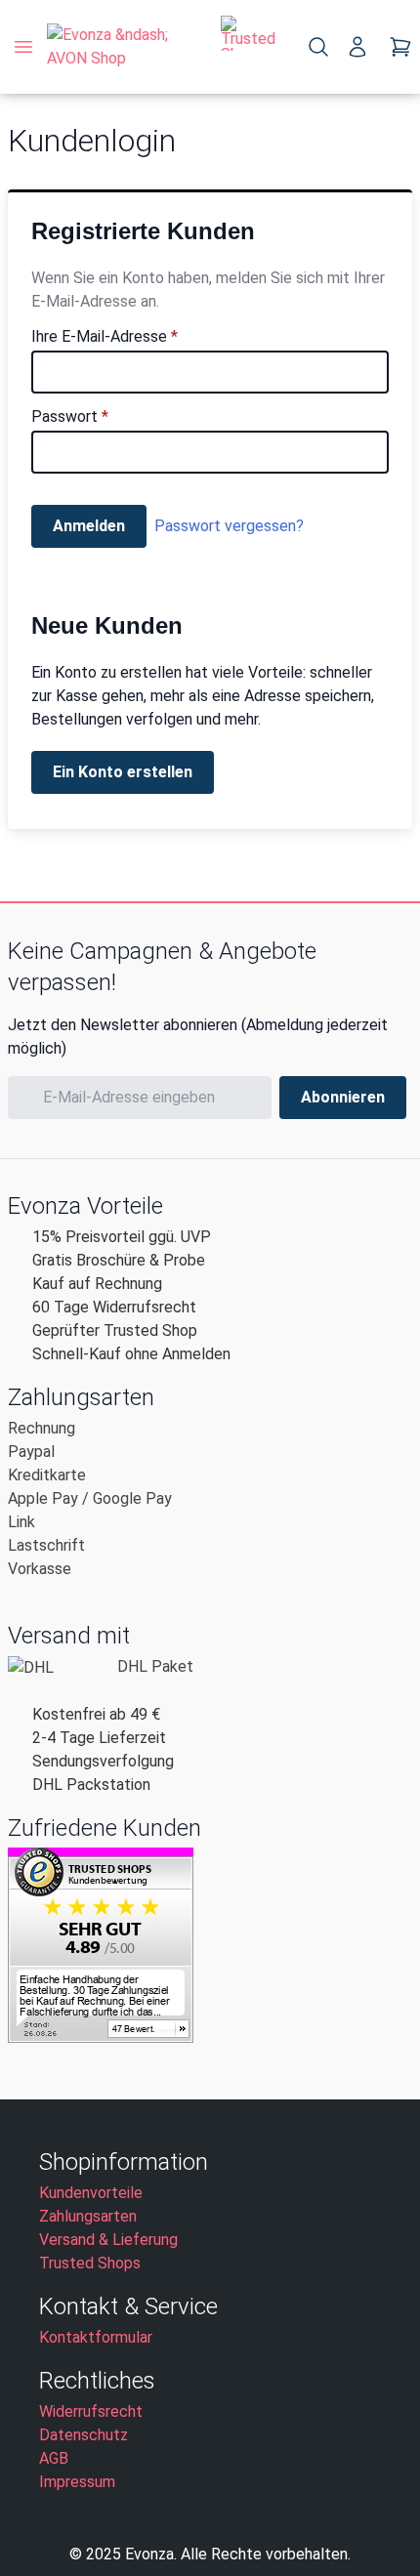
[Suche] (318, 47)
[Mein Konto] (357, 47)
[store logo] (126, 47)
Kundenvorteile (91, 2193)
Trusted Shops (90, 2263)
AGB (54, 2458)
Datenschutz (84, 2435)
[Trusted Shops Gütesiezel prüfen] (248, 47)
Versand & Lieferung (108, 2240)
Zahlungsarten (88, 2216)
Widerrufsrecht (91, 2411)
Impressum (77, 2482)
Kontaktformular (96, 2337)
